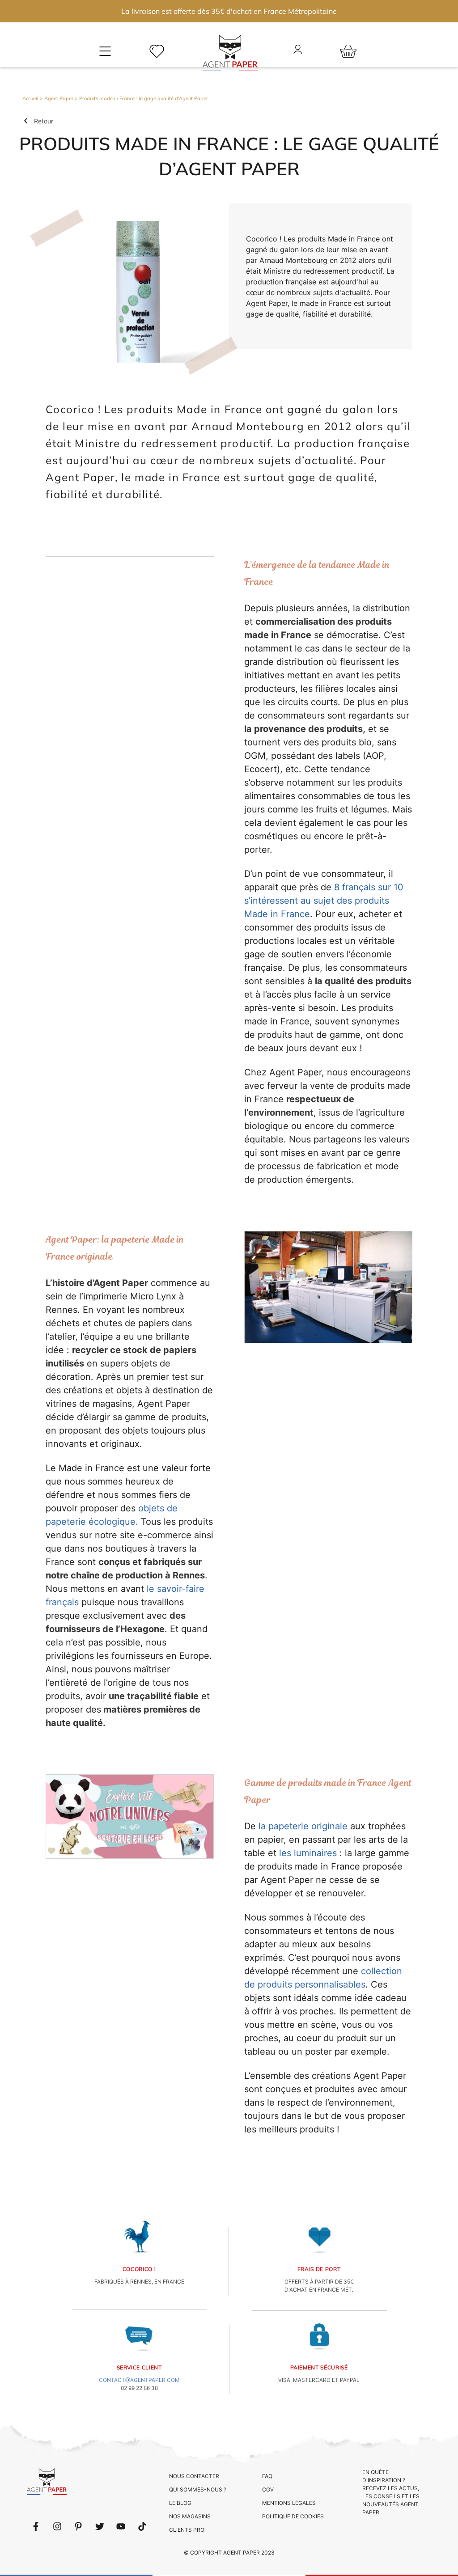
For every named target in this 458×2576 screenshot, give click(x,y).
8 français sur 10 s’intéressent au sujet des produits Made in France (324, 901)
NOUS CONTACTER (194, 2476)
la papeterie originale (303, 1826)
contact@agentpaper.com (139, 2380)
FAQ (267, 2476)
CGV (268, 2489)
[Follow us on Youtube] (121, 2526)
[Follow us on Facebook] (36, 2526)
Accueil (30, 98)
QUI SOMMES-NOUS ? (198, 2489)
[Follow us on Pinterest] (78, 2526)
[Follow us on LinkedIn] (57, 2526)
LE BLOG (180, 2503)
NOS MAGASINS (190, 2516)
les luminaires (308, 1853)
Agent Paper (59, 98)
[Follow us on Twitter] (100, 2526)
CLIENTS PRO (187, 2530)
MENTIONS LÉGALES (289, 2503)
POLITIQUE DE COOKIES (293, 2516)
